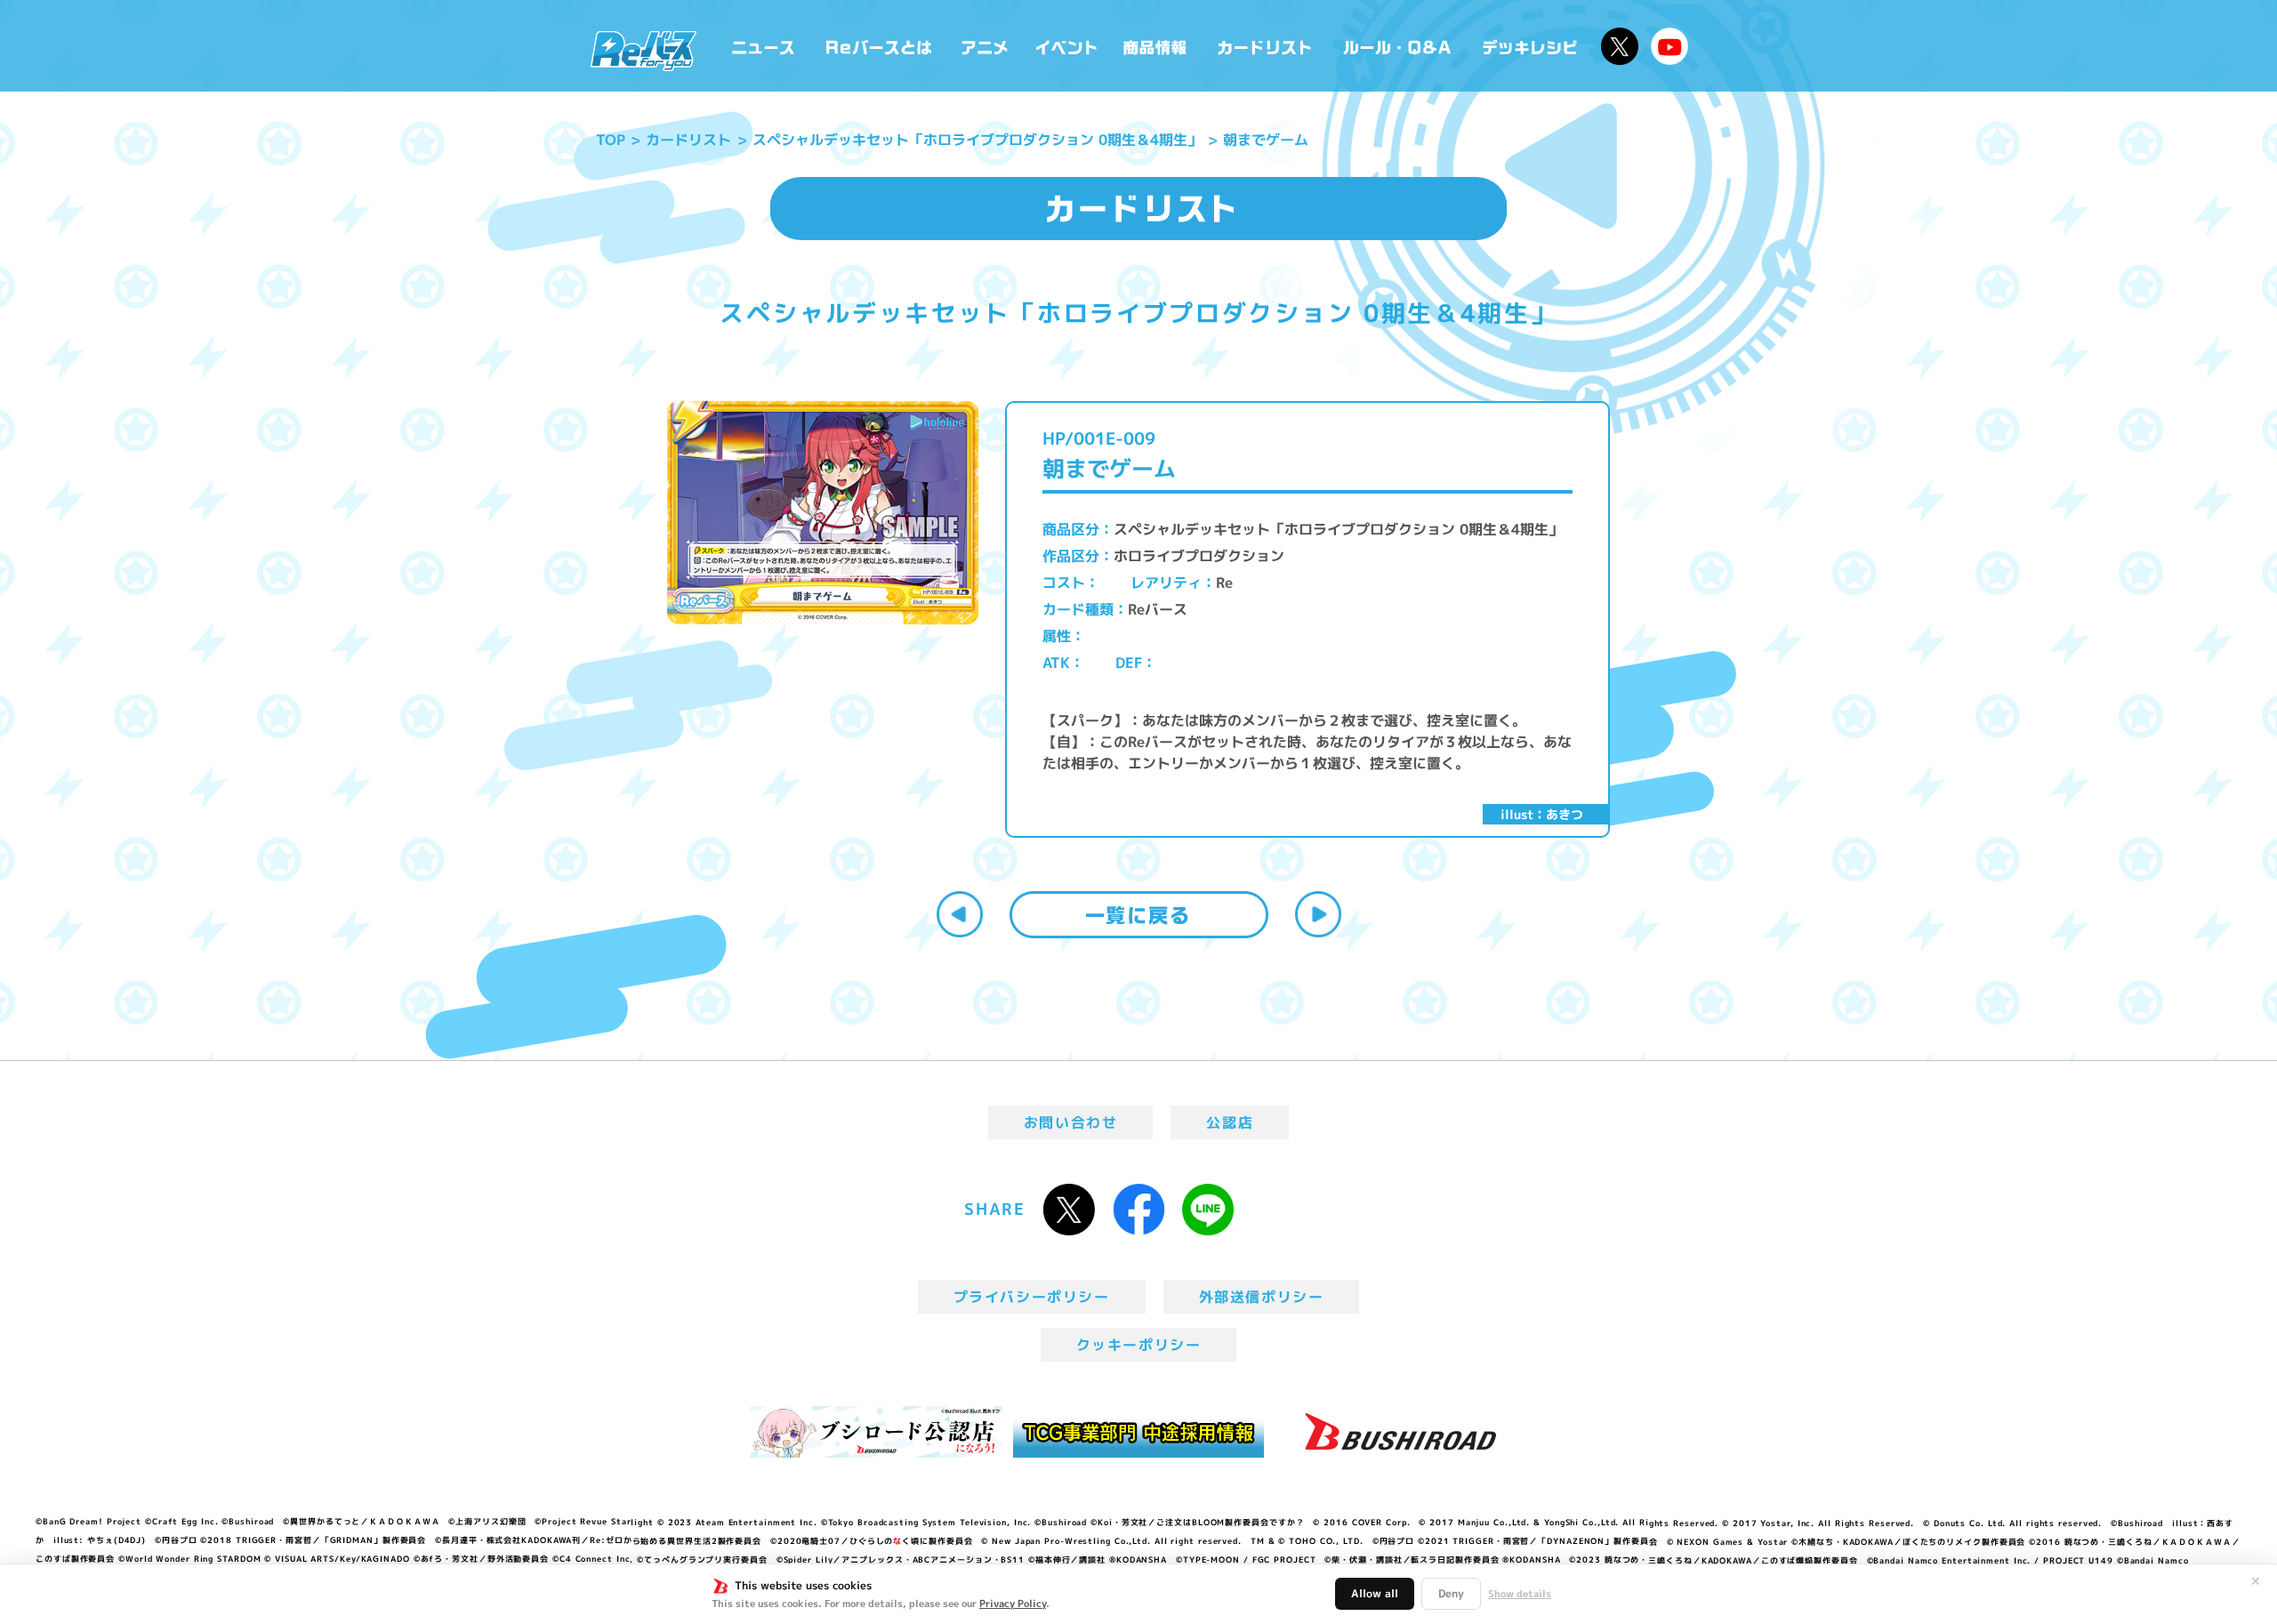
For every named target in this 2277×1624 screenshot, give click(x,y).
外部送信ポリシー (1262, 1297)
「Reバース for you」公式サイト (644, 51)
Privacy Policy (1013, 1604)
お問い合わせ (1071, 1122)
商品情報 (1156, 46)
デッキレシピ (1530, 46)
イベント (1066, 46)
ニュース (764, 46)
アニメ (985, 46)
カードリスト (1267, 46)
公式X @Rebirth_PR (1620, 46)
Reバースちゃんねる (1670, 46)
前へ (960, 914)
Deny (1451, 1593)
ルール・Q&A (1399, 46)
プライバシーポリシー (1032, 1297)
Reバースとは (878, 46)
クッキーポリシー (1139, 1345)
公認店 (1230, 1122)
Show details (1520, 1594)
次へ (1318, 914)
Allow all (1375, 1593)
